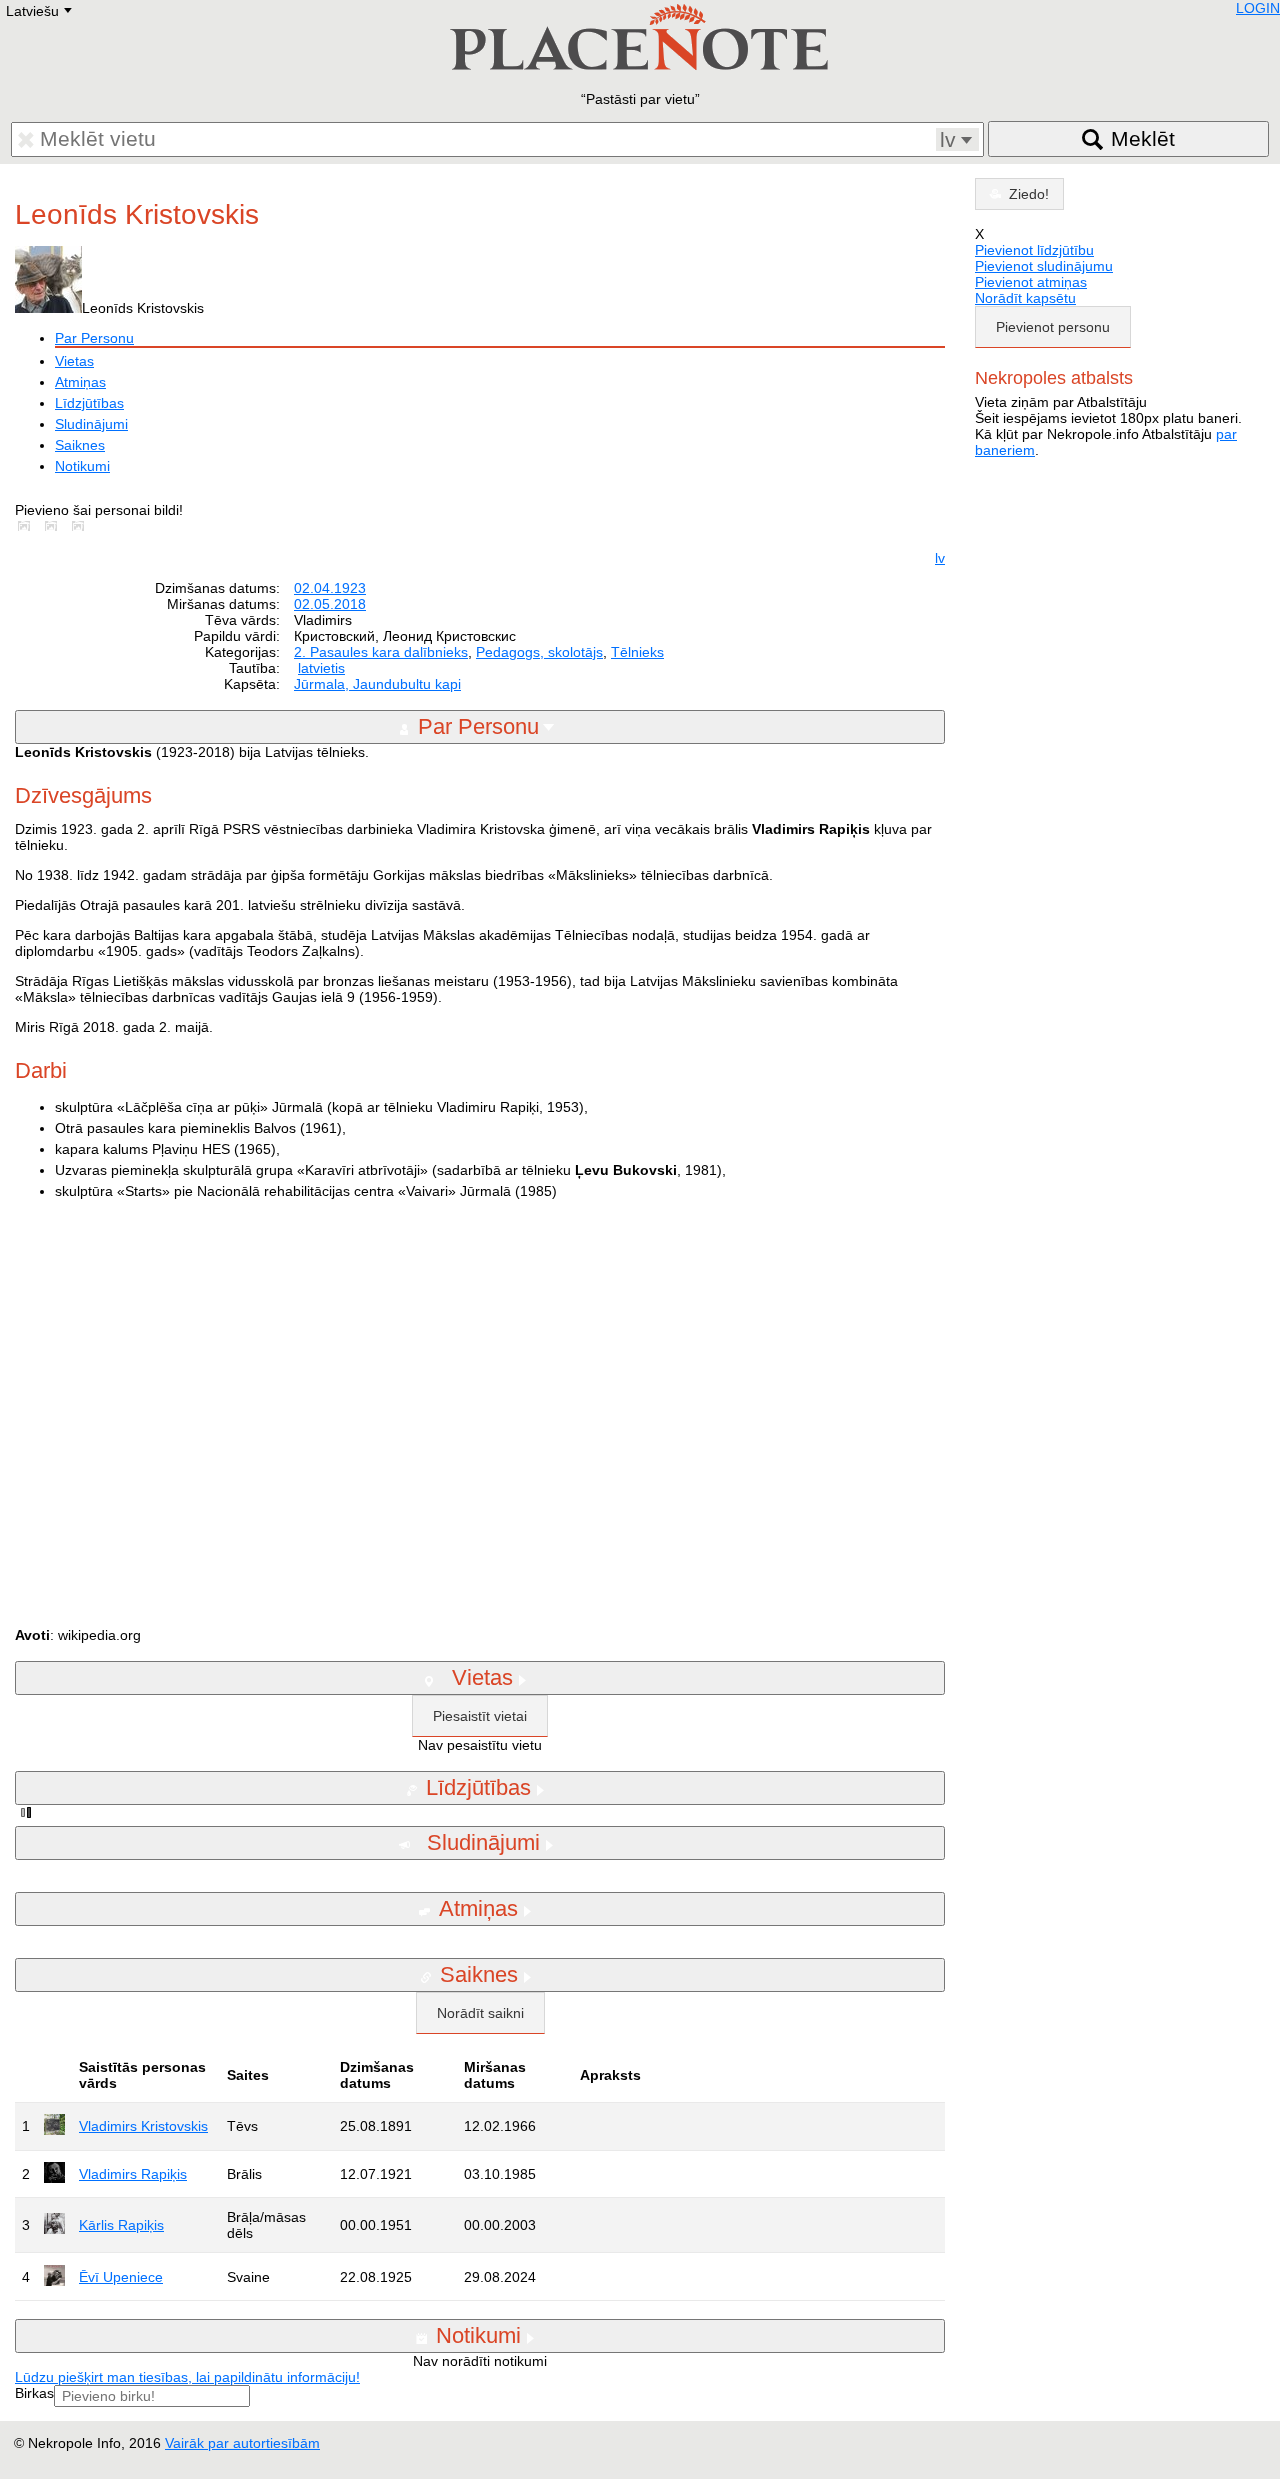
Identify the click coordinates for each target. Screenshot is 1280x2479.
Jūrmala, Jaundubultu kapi (377, 684)
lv (940, 558)
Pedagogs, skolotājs (539, 652)
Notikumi (82, 466)
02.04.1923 (330, 588)
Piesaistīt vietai (480, 1716)
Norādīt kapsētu (1025, 298)
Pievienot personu (1053, 327)
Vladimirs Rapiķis (133, 2174)
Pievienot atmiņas (1031, 282)
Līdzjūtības (89, 403)
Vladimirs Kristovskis (143, 2126)
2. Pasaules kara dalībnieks (381, 652)
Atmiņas (80, 382)
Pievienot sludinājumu (1044, 266)
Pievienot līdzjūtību (1034, 250)
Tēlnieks (637, 652)
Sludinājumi (91, 424)
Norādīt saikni (480, 2013)
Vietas (74, 361)
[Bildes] (28, 526)
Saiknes (80, 445)
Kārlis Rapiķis (121, 2225)
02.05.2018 (330, 604)
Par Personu (94, 338)
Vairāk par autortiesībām (242, 2443)
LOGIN (1258, 8)
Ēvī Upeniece (121, 2277)
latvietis (321, 668)
